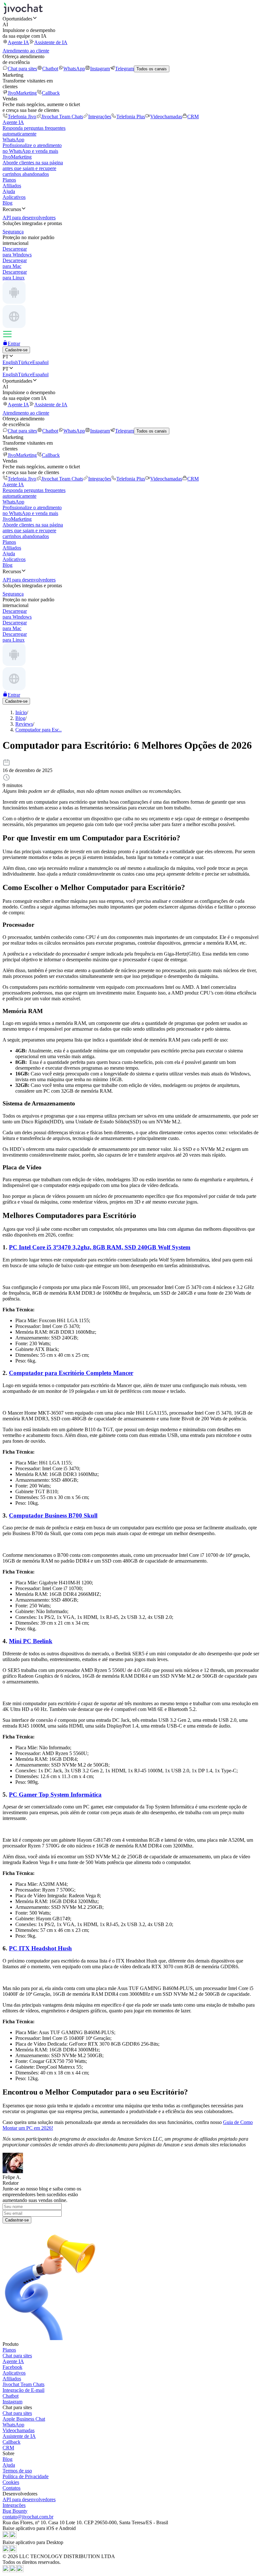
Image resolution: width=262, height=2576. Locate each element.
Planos (9, 180)
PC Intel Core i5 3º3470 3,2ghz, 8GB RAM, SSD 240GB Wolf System (100, 1247)
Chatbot (50, 69)
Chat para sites (22, 69)
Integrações (100, 117)
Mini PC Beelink (31, 1641)
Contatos (12, 2488)
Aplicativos (14, 197)
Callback (51, 93)
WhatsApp (74, 69)
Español (40, 362)
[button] (131, 19)
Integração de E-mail (23, 2390)
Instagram (100, 69)
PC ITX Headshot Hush (40, 1948)
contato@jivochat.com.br (28, 2517)
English (10, 362)
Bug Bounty (15, 2511)
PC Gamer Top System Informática (55, 1795)
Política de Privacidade (26, 2476)
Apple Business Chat (24, 2419)
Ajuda (9, 191)
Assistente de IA (51, 42)
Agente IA (18, 42)
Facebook (12, 2367)
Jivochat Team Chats (62, 117)
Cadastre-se (16, 350)
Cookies (11, 2482)
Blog (8, 203)
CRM (193, 117)
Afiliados (12, 186)
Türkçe (25, 362)
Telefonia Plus (131, 117)
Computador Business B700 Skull (53, 1515)
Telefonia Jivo (22, 117)
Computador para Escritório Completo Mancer (71, 1373)
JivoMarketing (22, 93)
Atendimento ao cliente (26, 51)
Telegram (124, 69)
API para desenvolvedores (29, 2499)
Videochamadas (166, 117)
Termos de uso (17, 2471)
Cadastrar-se (17, 2220)
